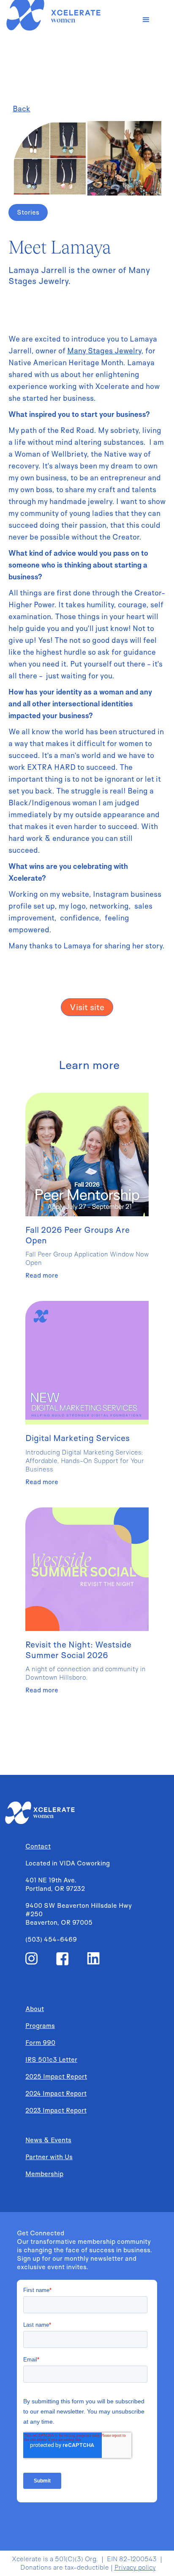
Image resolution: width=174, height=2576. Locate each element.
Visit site (87, 1007)
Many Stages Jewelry (104, 351)
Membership (44, 2174)
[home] (63, 16)
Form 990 (40, 2043)
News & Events (48, 2140)
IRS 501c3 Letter (51, 2059)
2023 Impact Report (56, 2110)
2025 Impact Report (56, 2076)
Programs (40, 2026)
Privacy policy (135, 2567)
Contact (38, 1846)
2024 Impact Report (56, 2093)
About (35, 2009)
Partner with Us (49, 2157)
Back (22, 109)
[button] (146, 20)
